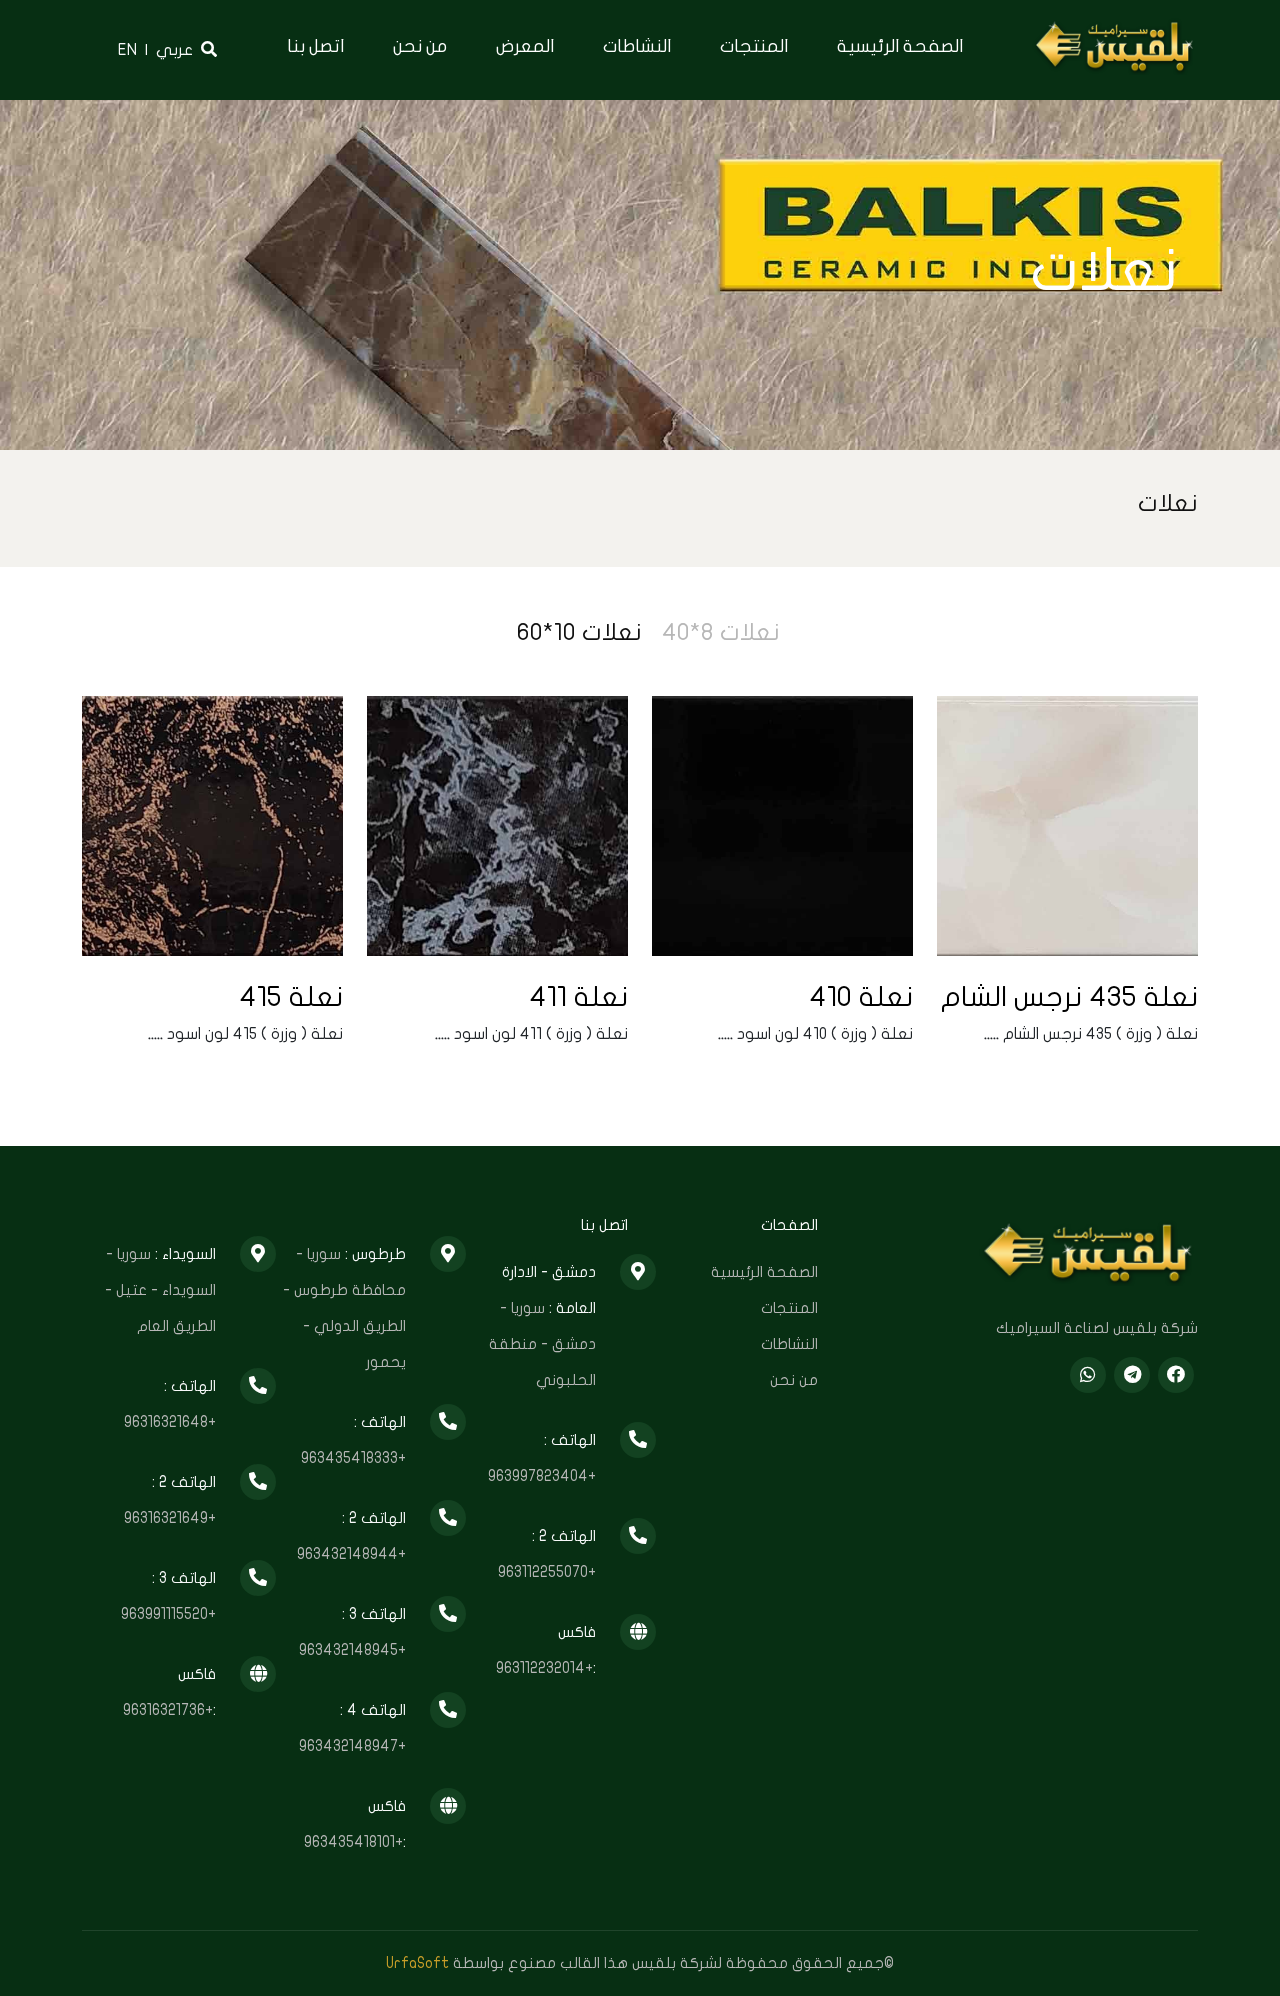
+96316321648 (170, 1422)
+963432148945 (352, 1650)
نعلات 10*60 (579, 632)
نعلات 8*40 (721, 632)
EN (127, 50)
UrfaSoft (417, 1963)
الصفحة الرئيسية (900, 46)
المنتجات (754, 46)
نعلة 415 (291, 997)
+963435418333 (353, 1458)
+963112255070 (547, 1572)
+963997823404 (542, 1476)
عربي (174, 50)
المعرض (525, 46)
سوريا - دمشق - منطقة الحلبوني (542, 1344)
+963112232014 (544, 1668)
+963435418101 (353, 1842)
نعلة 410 (861, 997)
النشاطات (637, 46)
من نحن (420, 46)
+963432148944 (351, 1554)
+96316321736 (168, 1710)
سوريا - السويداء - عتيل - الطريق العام (160, 1290)
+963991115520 (168, 1614)
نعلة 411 (578, 997)
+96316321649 (170, 1518)
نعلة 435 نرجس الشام (1069, 997)
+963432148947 (352, 1746)
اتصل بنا (315, 46)
